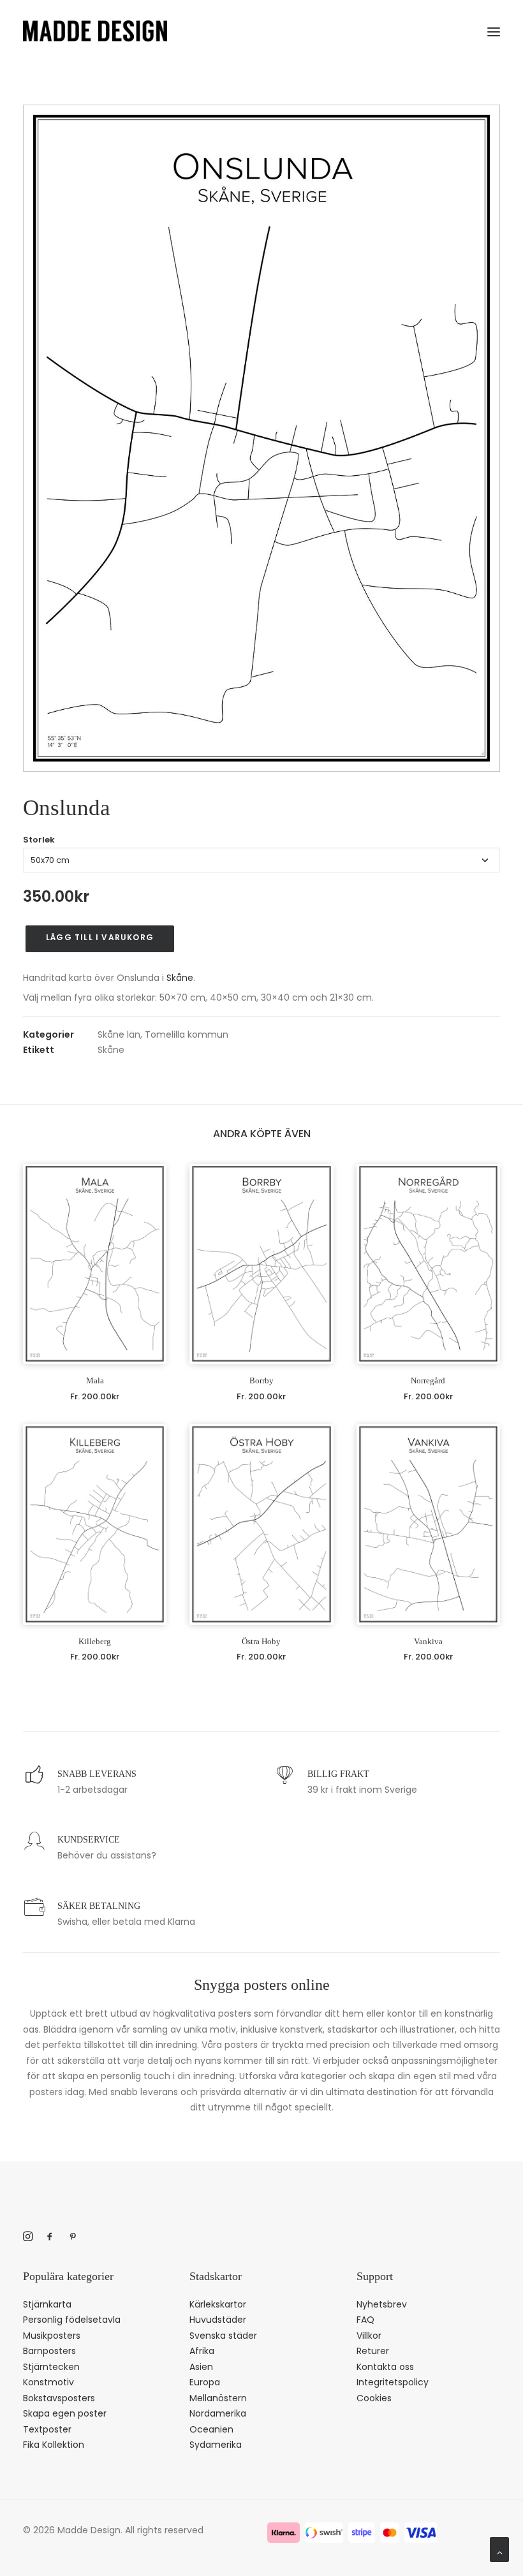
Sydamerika (216, 2445)
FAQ (365, 2320)
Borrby (261, 1380)
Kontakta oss (385, 2367)
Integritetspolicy (393, 2382)
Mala (95, 1380)
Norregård (428, 1380)
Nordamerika (218, 2413)
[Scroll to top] (499, 2549)
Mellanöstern (218, 2398)
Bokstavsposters (59, 2398)
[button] (494, 29)
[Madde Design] (95, 31)
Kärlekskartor (218, 2304)
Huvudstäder (218, 2320)
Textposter (47, 2429)
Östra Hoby (261, 1641)
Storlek (39, 840)
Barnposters (49, 2351)
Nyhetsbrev (382, 2304)
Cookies (374, 2398)
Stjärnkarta (47, 2304)
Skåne (180, 978)
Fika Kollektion (54, 2445)
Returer (373, 2351)
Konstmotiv (48, 2382)
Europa (205, 2382)
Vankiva (428, 1641)
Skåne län (119, 1034)
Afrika (202, 2351)
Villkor (369, 2336)
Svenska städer (223, 2336)
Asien (201, 2367)
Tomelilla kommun (187, 1034)
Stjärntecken (51, 2367)
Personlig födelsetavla (72, 2320)
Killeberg (95, 1641)
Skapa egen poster (65, 2413)
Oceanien (211, 2429)
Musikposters (52, 2336)
